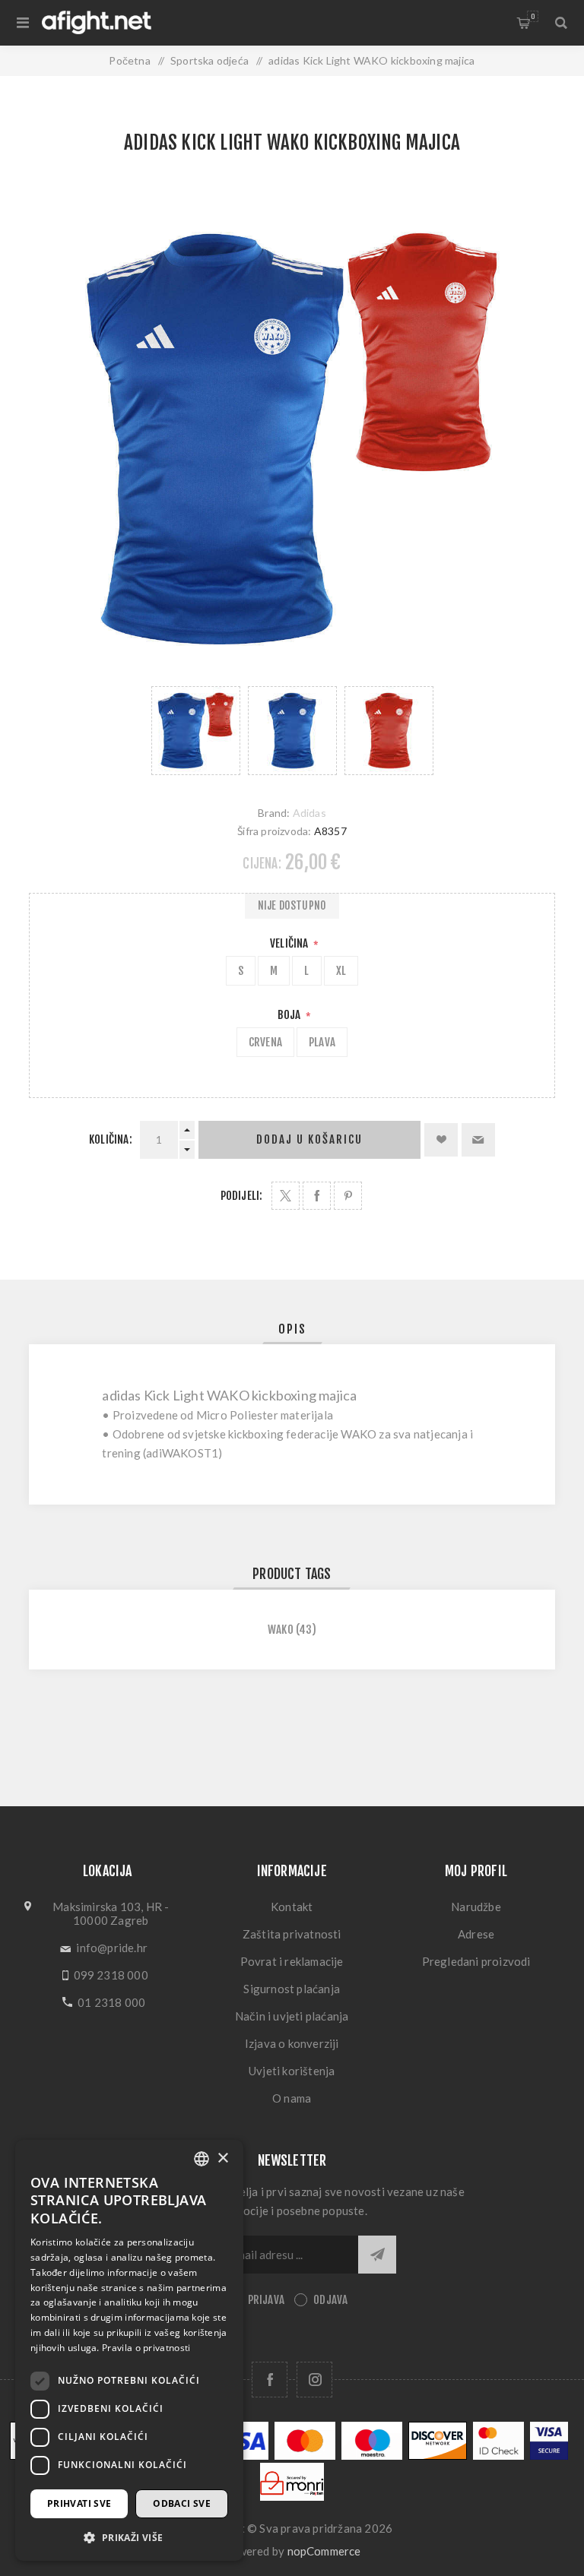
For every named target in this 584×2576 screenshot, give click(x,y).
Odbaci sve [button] (182, 2503)
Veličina (290, 943)
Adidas (309, 813)
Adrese (476, 1934)
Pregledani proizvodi (476, 1961)
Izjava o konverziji (292, 2043)
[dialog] (129, 2350)
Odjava (330, 2300)
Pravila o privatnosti (146, 2348)
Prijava (266, 2300)
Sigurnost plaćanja (292, 1989)
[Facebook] (270, 2380)
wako (281, 1630)
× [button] (222, 2158)
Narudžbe (476, 1907)
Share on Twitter (286, 1196)
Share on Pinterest (348, 1196)
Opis (292, 1329)
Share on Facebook (317, 1196)
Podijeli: (242, 1196)
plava (322, 1042)
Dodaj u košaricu (309, 1139)
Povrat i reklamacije (292, 1961)
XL (341, 971)
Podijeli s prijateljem (478, 1140)
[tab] (292, 1329)
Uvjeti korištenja (292, 2071)
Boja (290, 1015)
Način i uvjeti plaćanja (292, 2016)
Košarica (533, 16)
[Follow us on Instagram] (314, 2380)
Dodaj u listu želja (441, 1140)
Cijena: (262, 864)
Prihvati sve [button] (79, 2503)
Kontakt (292, 1907)
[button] (129, 2537)
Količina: (111, 1139)
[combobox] (202, 2159)
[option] (196, 731)
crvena (265, 1042)
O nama (292, 2098)
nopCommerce (324, 2551)
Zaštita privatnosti (292, 1934)
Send (377, 2255)
